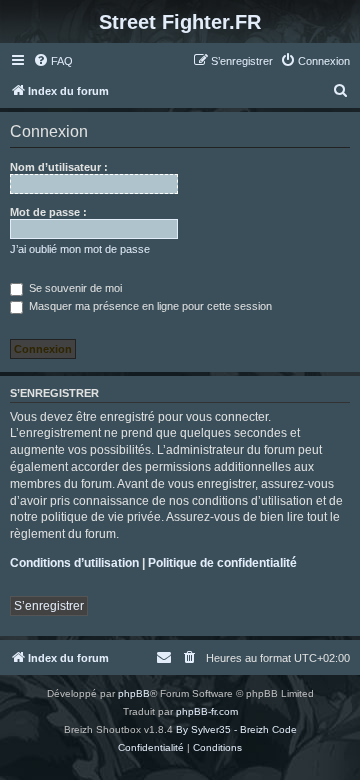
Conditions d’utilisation (74, 563)
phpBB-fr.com (207, 711)
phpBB (134, 693)
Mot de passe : (48, 212)
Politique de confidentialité (222, 563)
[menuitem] (53, 61)
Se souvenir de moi (74, 288)
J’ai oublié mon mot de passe (80, 249)
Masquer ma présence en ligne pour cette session (149, 306)
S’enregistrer (49, 606)
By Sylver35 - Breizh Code (236, 729)
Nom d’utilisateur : (59, 167)
